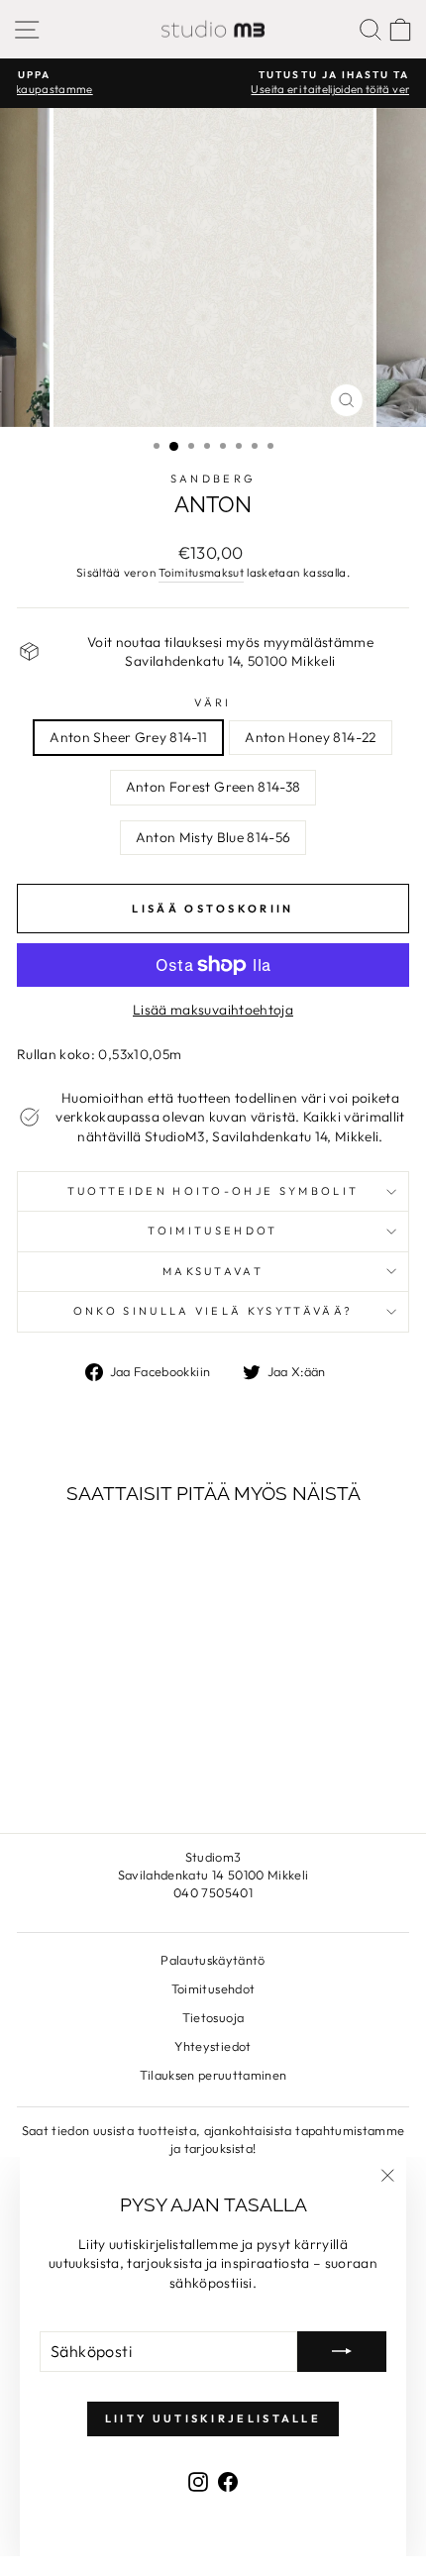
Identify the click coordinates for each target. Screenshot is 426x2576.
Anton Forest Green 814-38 (213, 787)
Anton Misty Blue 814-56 (213, 837)
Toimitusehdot (213, 1231)
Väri (213, 702)
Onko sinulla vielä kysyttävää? (213, 1311)
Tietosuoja (213, 2017)
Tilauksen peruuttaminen (213, 2075)
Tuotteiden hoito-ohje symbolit (213, 1191)
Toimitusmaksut (201, 572)
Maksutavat (213, 1271)
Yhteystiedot (213, 2046)
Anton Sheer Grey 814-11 (128, 737)
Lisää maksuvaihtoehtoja (213, 1010)
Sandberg (213, 479)
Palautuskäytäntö (213, 1960)
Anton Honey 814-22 (310, 737)
